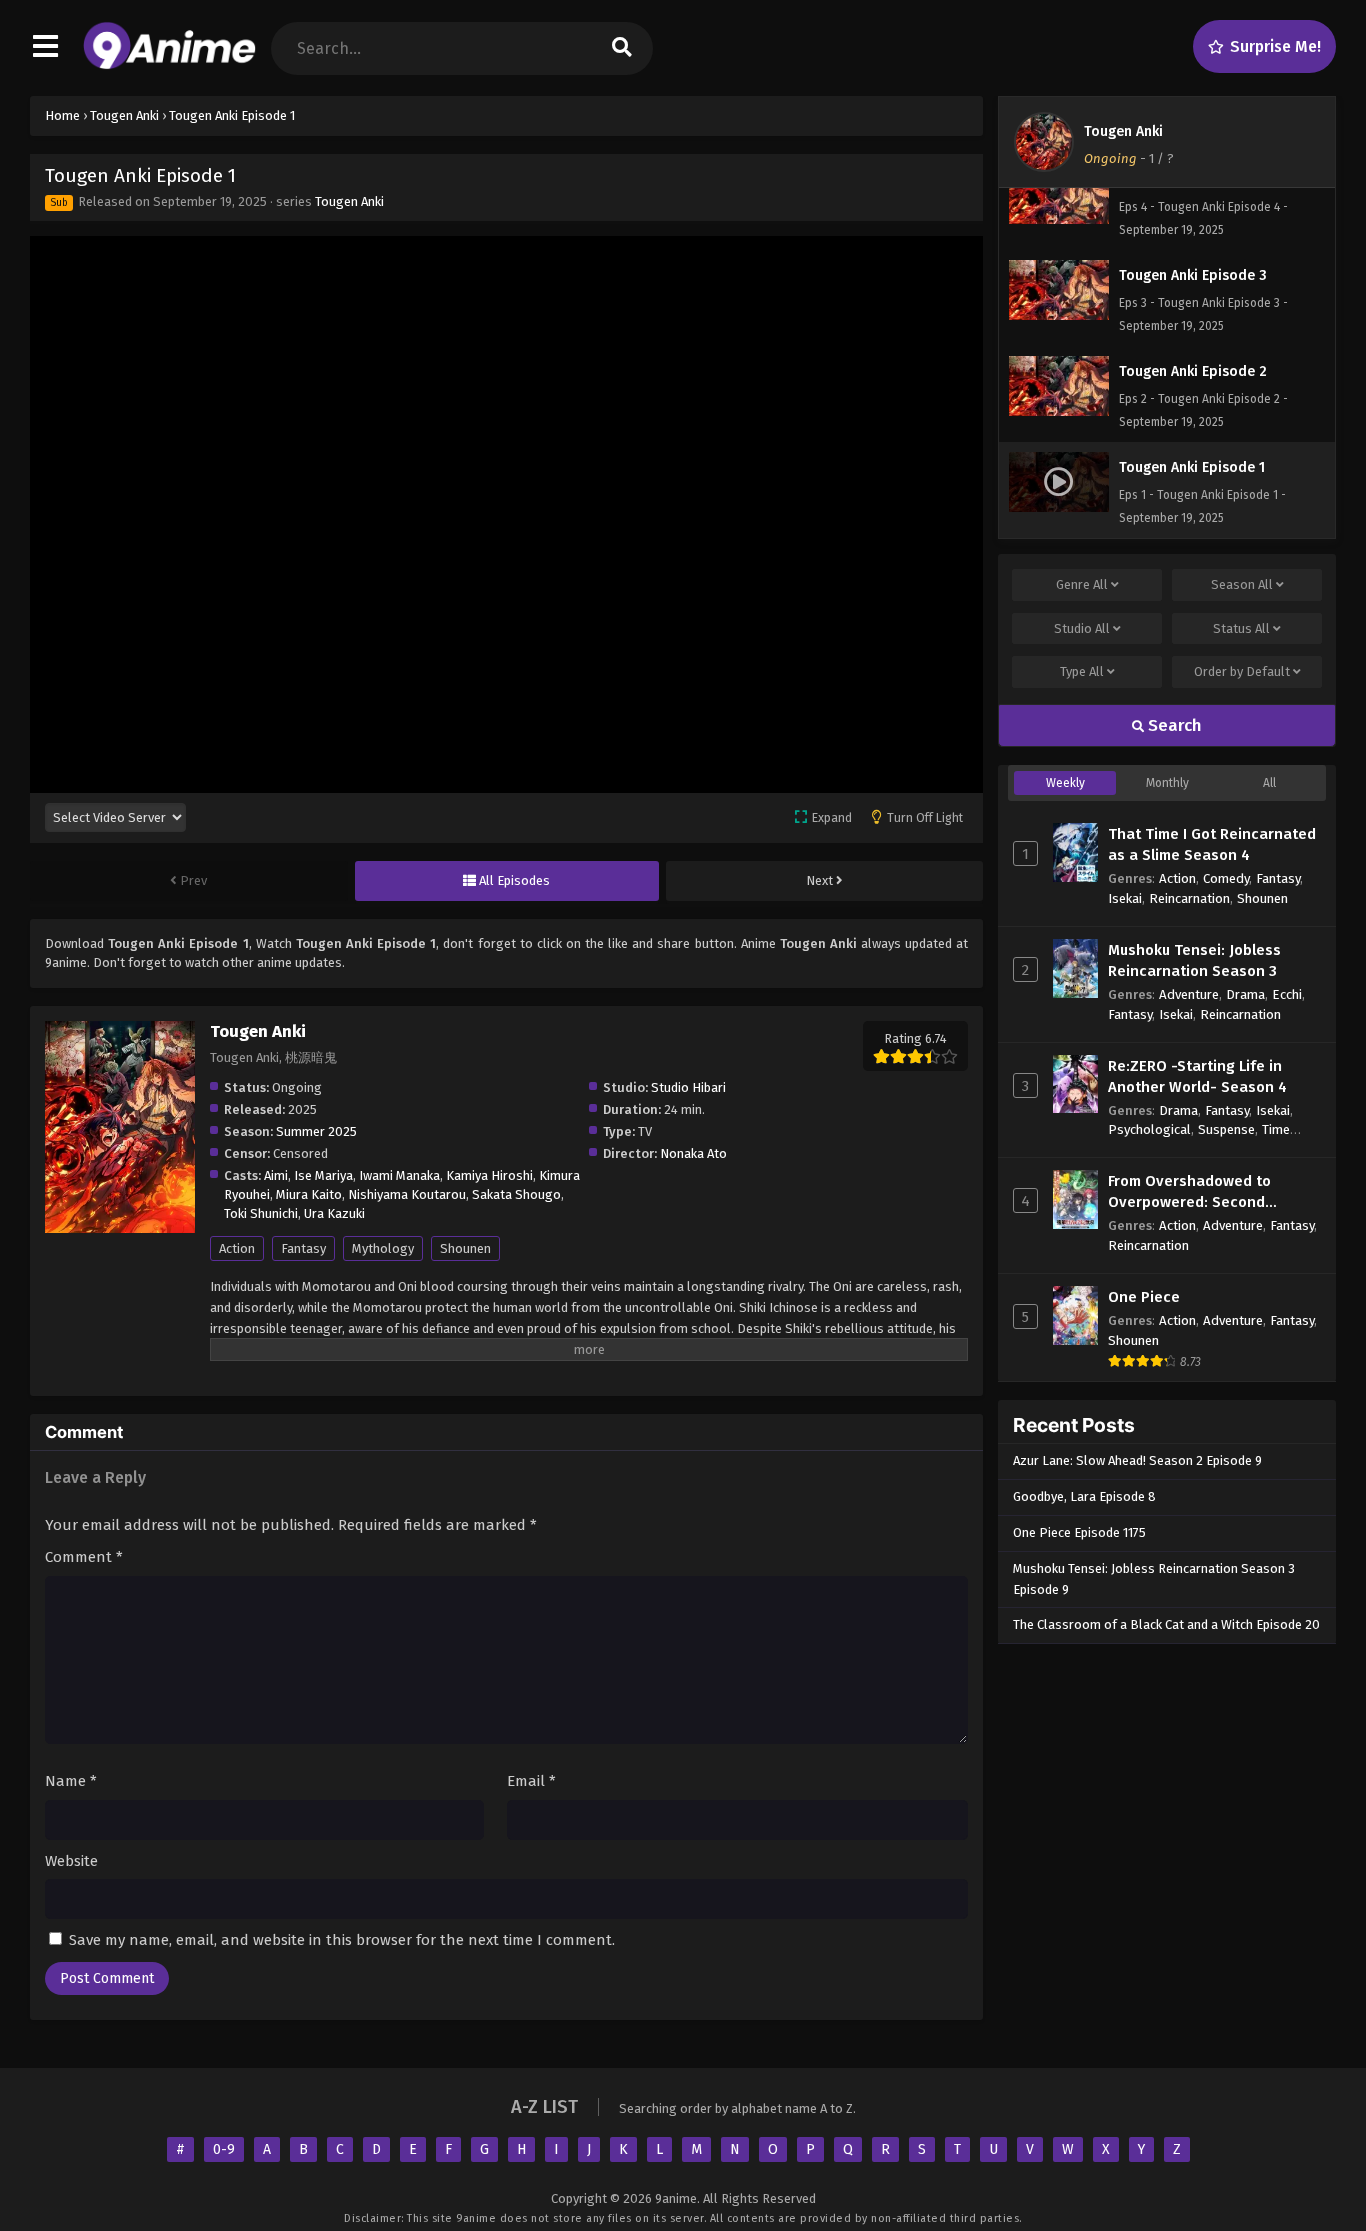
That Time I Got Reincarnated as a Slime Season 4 (1212, 844)
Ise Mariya (323, 1175)
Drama (1245, 994)
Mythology (383, 1248)
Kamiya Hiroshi (489, 1175)
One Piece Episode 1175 (1079, 1532)
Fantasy (303, 1248)
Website (71, 1861)
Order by (1242, 671)
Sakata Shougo (516, 1194)
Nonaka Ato (693, 1153)
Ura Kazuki (334, 1213)
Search (1173, 725)
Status (1241, 628)
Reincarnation (1189, 898)
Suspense (1226, 1129)
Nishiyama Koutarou (407, 1194)
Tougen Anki (349, 201)
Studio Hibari (688, 1087)
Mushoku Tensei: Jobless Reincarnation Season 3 (1194, 960)
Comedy (1226, 878)
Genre (1082, 584)
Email (531, 1781)
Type (1082, 671)
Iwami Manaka (399, 1175)
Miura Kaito (309, 1194)
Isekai (1125, 898)
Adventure (1189, 994)
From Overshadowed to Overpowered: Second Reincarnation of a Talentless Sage (1213, 1192)
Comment (84, 1557)
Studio (1082, 628)
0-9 (224, 2149)
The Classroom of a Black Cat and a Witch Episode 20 (1166, 1624)
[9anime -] (169, 65)
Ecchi (1287, 994)
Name (71, 1781)
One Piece (1144, 1297)
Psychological (1149, 1129)
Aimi (276, 1175)
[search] (622, 48)
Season (1242, 584)
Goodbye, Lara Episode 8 (1084, 1496)
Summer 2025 (316, 1131)
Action (237, 1248)
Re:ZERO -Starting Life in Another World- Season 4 (1197, 1076)
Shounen (465, 1248)
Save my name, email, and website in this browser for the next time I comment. (342, 1940)
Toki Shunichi (261, 1213)
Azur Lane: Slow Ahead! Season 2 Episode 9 (1137, 1460)
